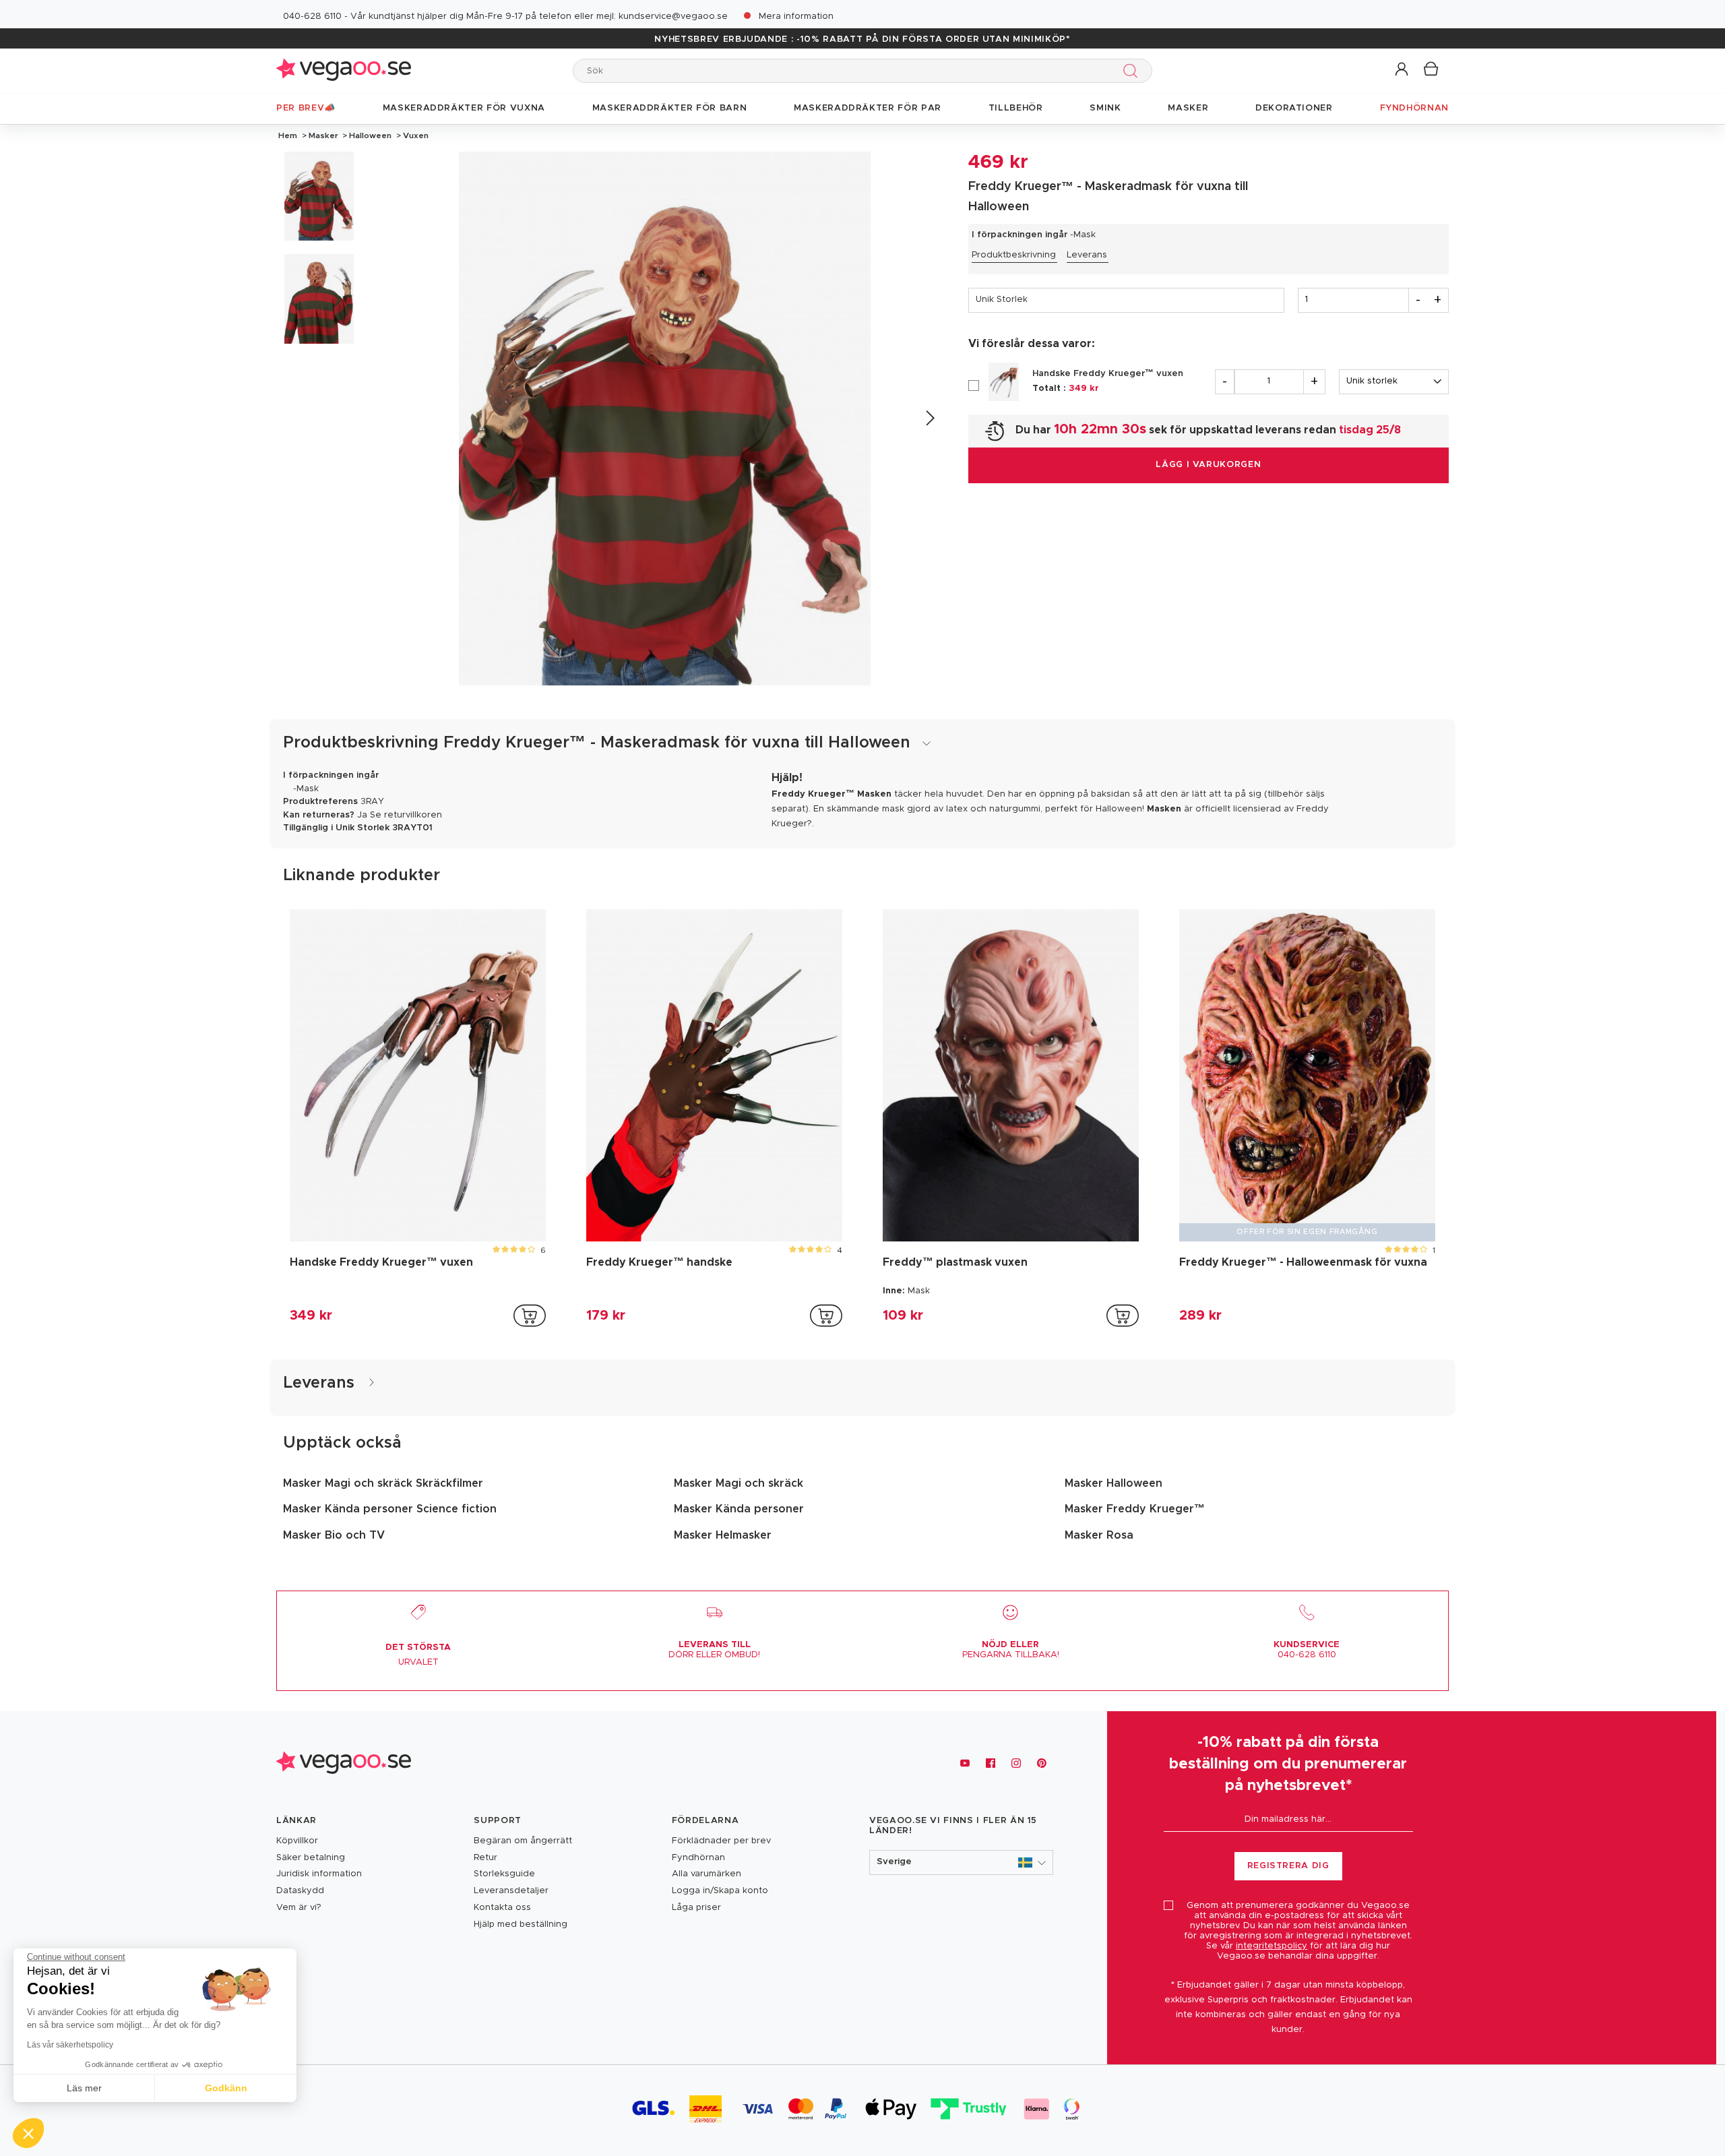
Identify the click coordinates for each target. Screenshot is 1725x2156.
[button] (1403, 70)
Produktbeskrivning (1014, 255)
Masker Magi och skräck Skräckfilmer (383, 1483)
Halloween (370, 135)
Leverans (1087, 255)
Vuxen (415, 135)
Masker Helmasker (723, 1535)
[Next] (930, 418)
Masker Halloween (1114, 1483)
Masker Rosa (1099, 1535)
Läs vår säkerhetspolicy (70, 2045)
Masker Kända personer (739, 1509)
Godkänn (226, 2088)
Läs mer (84, 2088)
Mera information (796, 17)
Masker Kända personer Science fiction (390, 1509)
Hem (288, 135)
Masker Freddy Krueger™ (1135, 1509)
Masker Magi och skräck (739, 1483)
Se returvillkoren (406, 815)
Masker (323, 135)
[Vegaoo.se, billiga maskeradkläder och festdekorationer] (344, 70)
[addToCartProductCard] (530, 1316)
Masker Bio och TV (334, 1535)
